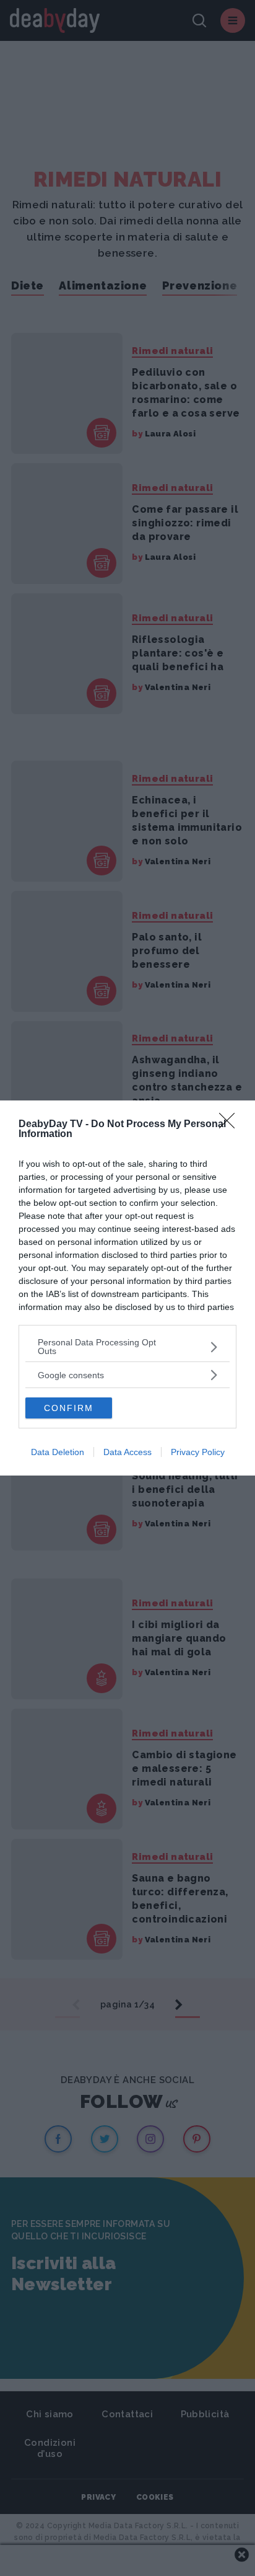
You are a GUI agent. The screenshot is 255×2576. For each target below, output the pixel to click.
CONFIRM (69, 1408)
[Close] (231, 1125)
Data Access (127, 1452)
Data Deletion (58, 1452)
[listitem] (127, 1347)
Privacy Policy (198, 1452)
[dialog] (127, 1288)
